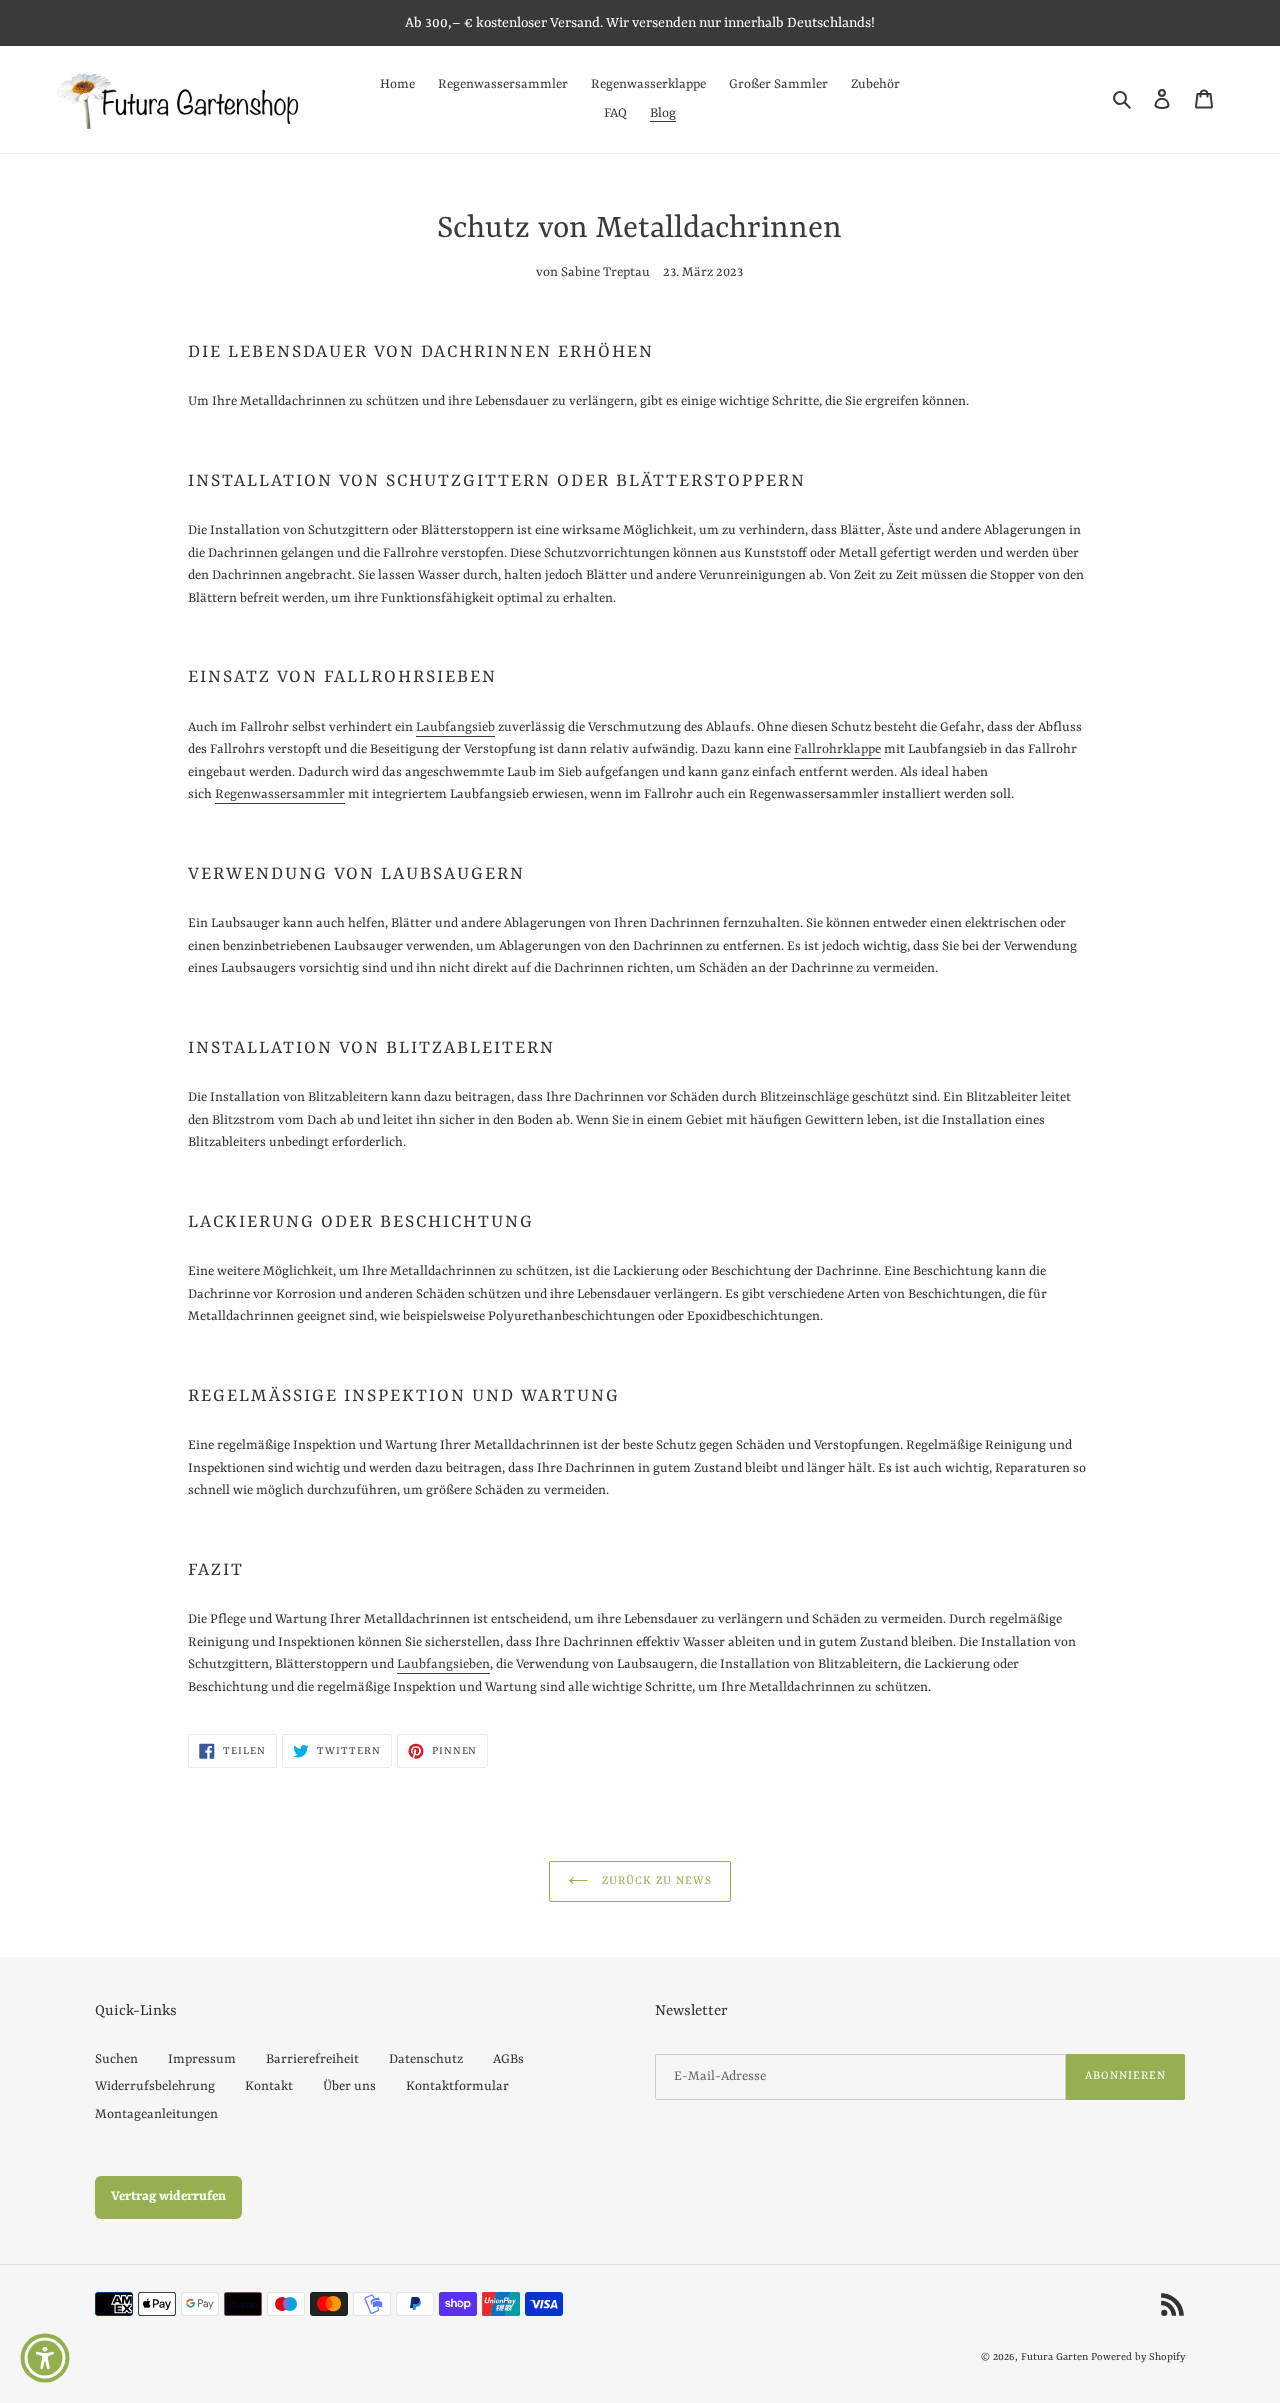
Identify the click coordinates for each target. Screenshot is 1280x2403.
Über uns (349, 2086)
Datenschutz (426, 2059)
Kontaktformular (457, 2086)
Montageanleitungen (156, 2114)
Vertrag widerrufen (168, 2196)
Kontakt (269, 2086)
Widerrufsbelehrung (155, 2086)
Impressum (202, 2059)
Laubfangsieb (455, 727)
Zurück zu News (655, 1881)
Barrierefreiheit (312, 2059)
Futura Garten (1054, 2357)
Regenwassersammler (280, 794)
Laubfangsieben (443, 1664)
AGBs (508, 2059)
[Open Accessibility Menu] (45, 2358)
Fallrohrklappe (837, 749)
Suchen (116, 2059)
